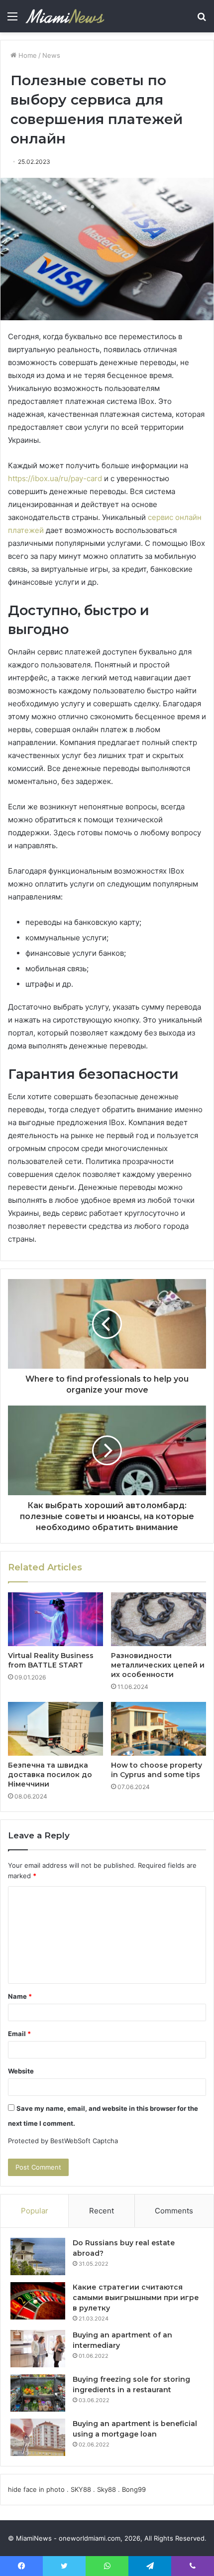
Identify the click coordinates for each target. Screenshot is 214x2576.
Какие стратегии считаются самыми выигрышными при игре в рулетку (136, 2298)
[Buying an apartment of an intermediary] (38, 2349)
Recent (102, 2211)
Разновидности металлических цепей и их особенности (158, 1665)
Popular (35, 2211)
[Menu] (12, 20)
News (51, 55)
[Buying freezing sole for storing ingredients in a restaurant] (38, 2393)
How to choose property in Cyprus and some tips (157, 1770)
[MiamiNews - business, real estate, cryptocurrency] (65, 16)
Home (27, 55)
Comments (174, 2211)
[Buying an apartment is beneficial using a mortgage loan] (38, 2437)
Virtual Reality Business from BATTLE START (51, 1660)
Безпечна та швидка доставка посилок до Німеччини (50, 1775)
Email (19, 2034)
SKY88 (81, 2489)
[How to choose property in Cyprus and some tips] (159, 1729)
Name (20, 1996)
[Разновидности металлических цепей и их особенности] (159, 1619)
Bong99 (134, 2489)
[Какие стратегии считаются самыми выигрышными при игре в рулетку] (38, 2301)
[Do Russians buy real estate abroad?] (38, 2256)
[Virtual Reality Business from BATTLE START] (55, 1619)
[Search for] (202, 20)
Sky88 (107, 2489)
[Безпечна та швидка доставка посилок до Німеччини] (55, 1729)
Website (21, 2071)
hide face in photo (36, 2489)
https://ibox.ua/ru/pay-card (55, 478)
